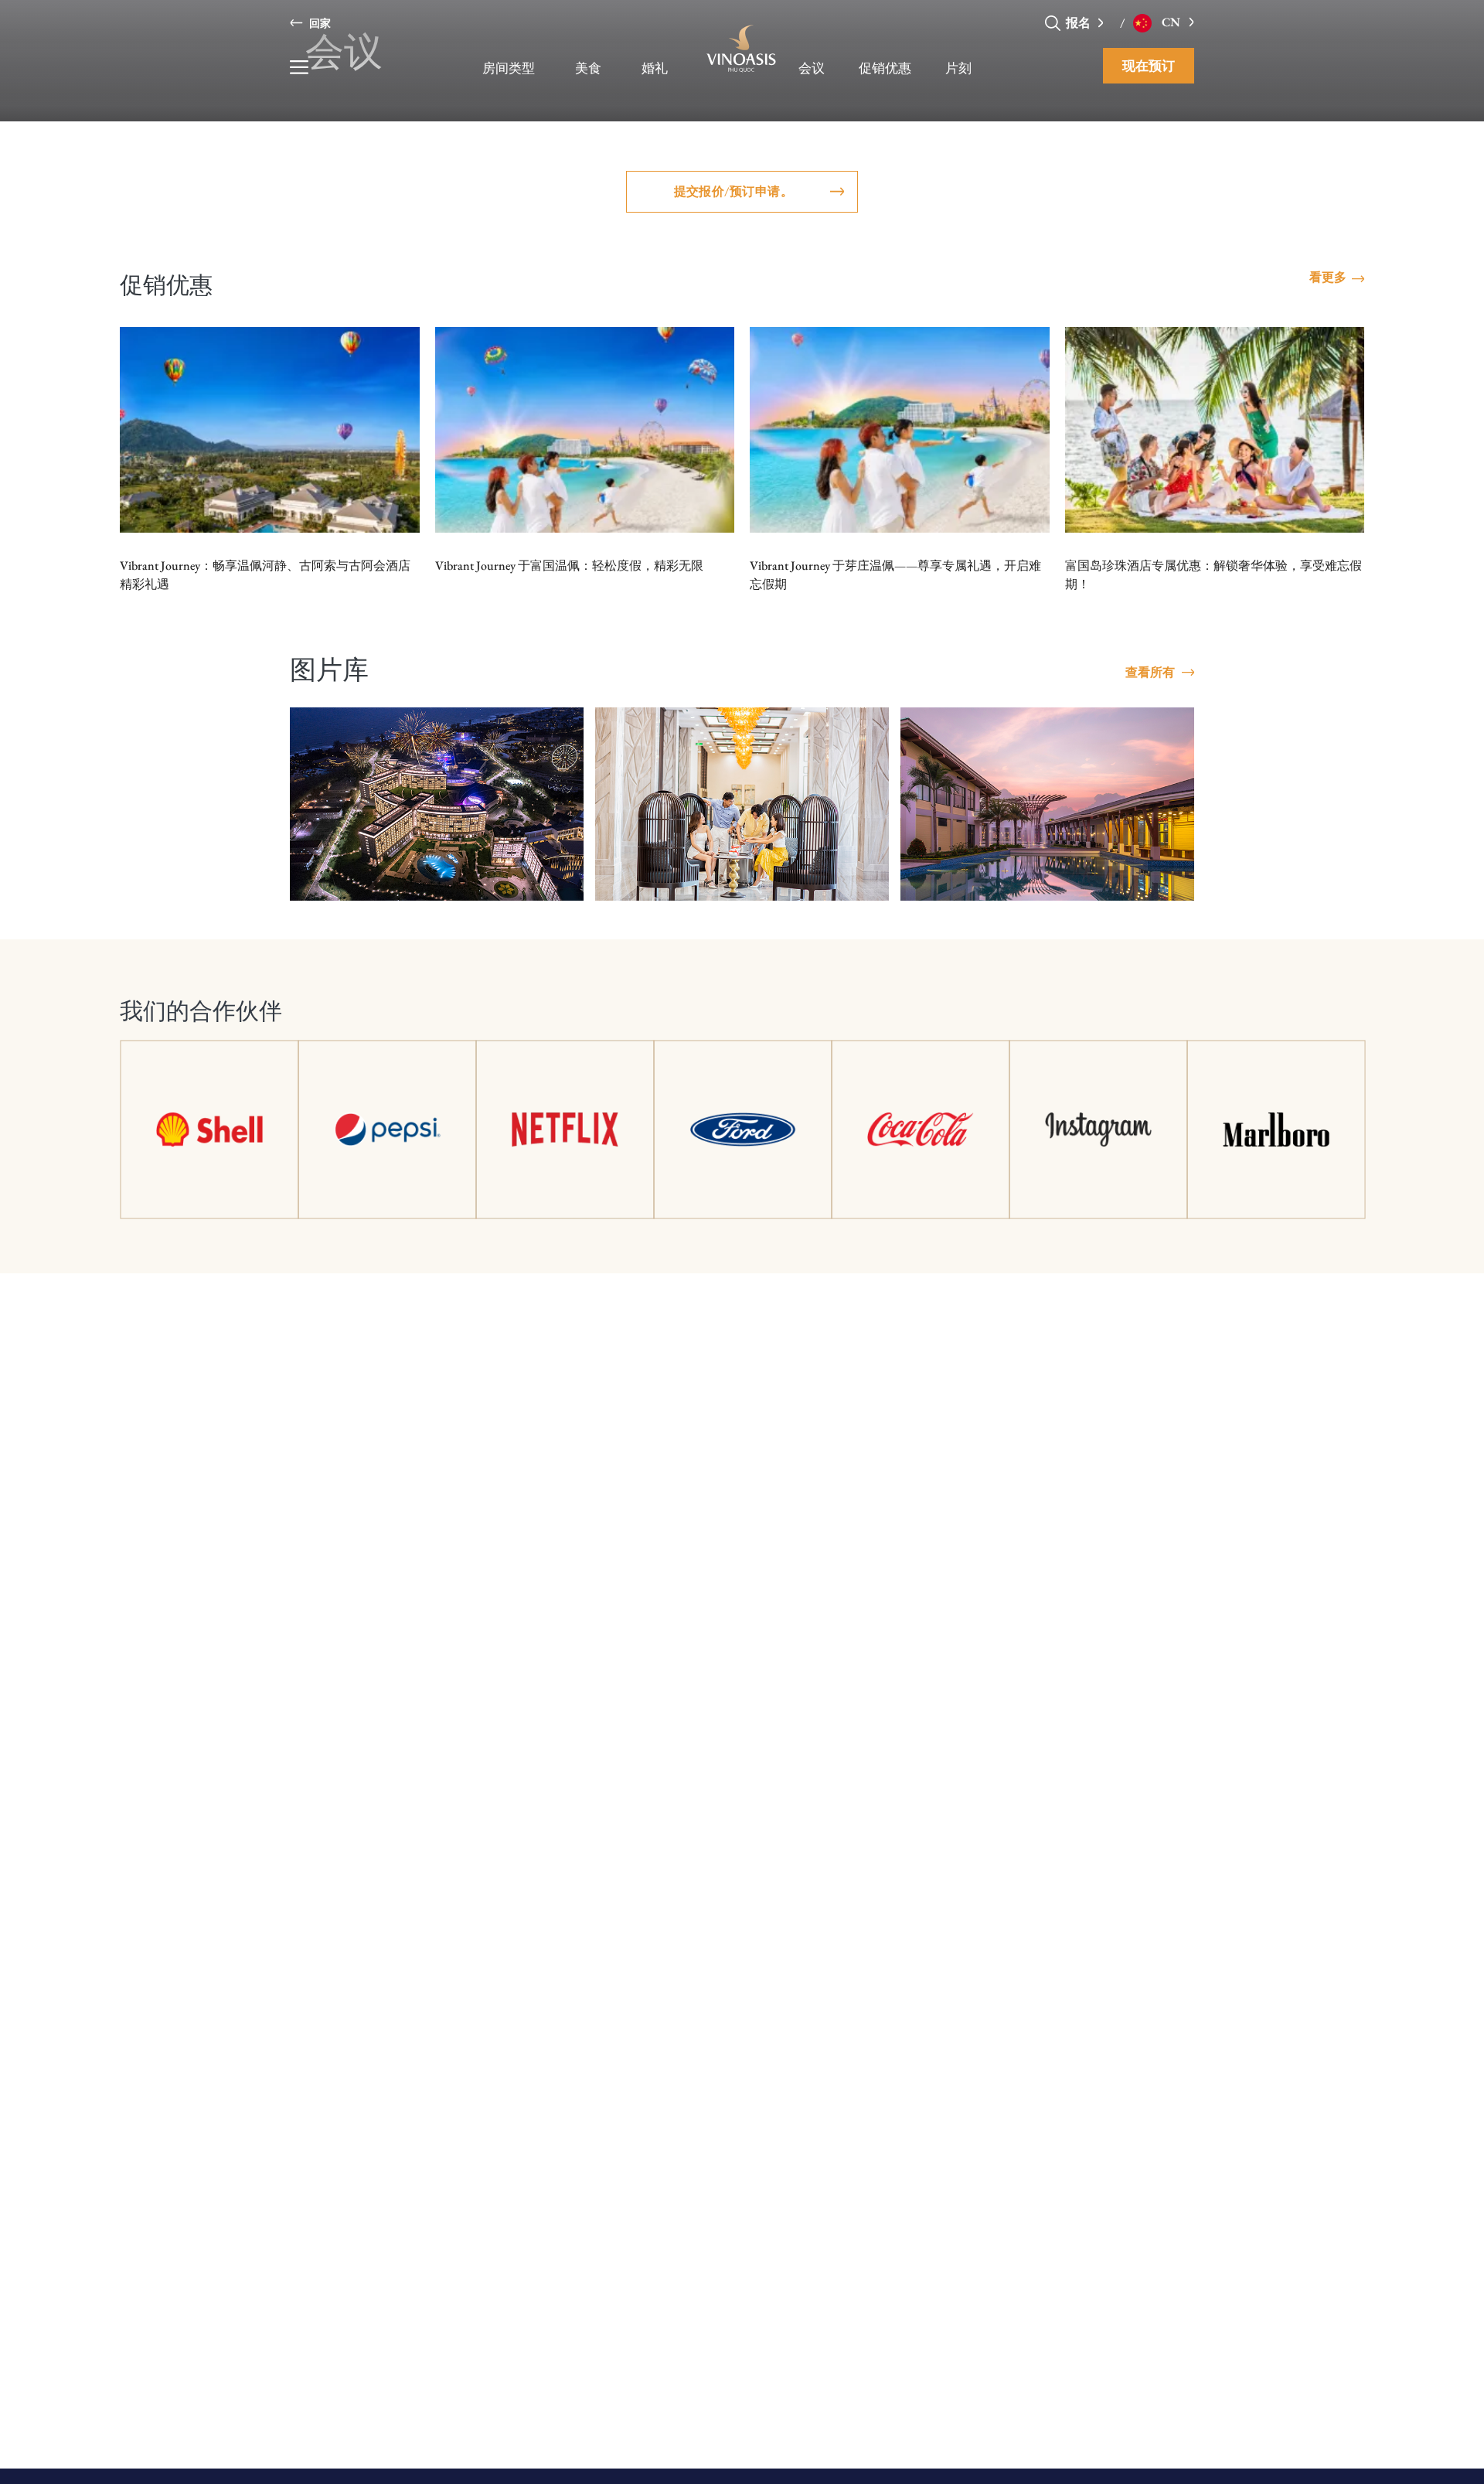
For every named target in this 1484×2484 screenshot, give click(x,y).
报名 (1079, 23)
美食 (588, 68)
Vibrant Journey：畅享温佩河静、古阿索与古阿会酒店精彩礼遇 (265, 575)
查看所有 (1150, 672)
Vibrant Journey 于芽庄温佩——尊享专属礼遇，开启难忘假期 (895, 575)
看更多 (1328, 277)
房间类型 (509, 68)
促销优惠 (885, 68)
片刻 (958, 68)
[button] (1104, 23)
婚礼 (655, 68)
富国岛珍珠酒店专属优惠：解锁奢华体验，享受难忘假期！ (1213, 575)
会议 (812, 68)
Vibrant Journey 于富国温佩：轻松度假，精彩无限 (569, 566)
